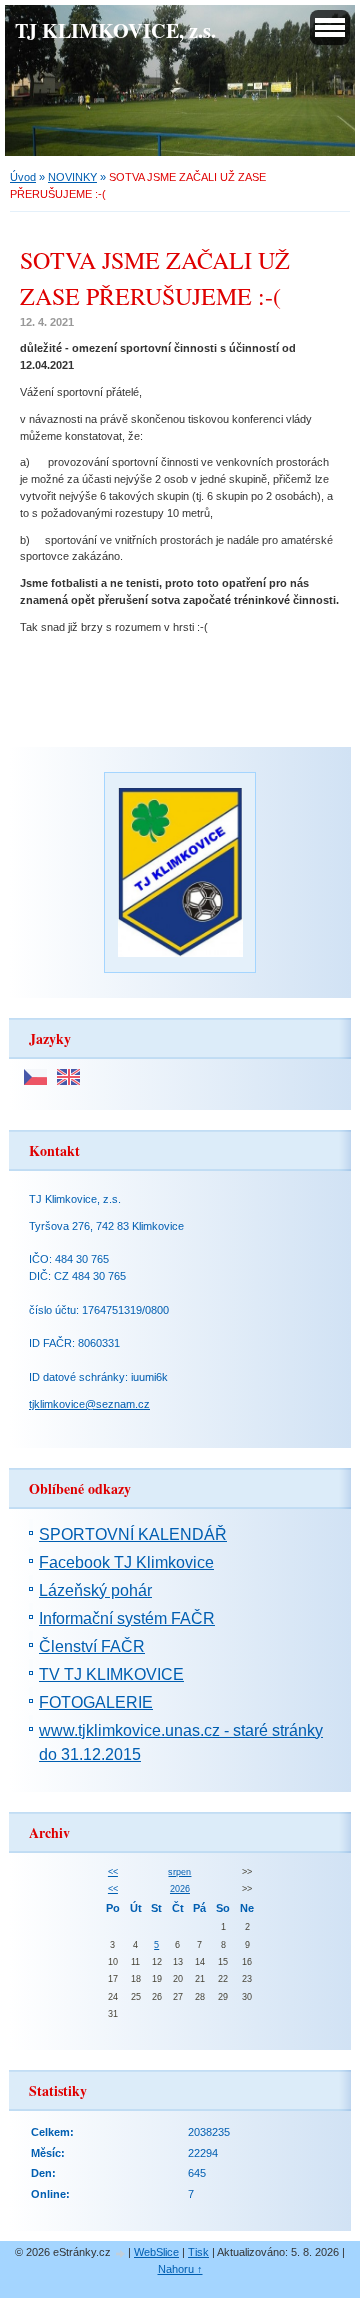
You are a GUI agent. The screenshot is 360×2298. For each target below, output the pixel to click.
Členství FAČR (92, 1646)
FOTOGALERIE (96, 1702)
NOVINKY (72, 177)
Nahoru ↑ (180, 2269)
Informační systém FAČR (127, 1618)
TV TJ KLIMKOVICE (111, 1674)
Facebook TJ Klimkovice (126, 1562)
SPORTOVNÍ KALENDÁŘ (133, 1534)
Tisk (198, 2252)
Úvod (23, 177)
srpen (179, 1872)
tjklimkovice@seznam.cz (89, 1404)
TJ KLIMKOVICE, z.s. (115, 30)
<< (113, 1872)
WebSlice (156, 2252)
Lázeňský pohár (95, 1590)
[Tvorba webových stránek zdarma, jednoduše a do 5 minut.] (121, 2253)
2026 (180, 1889)
